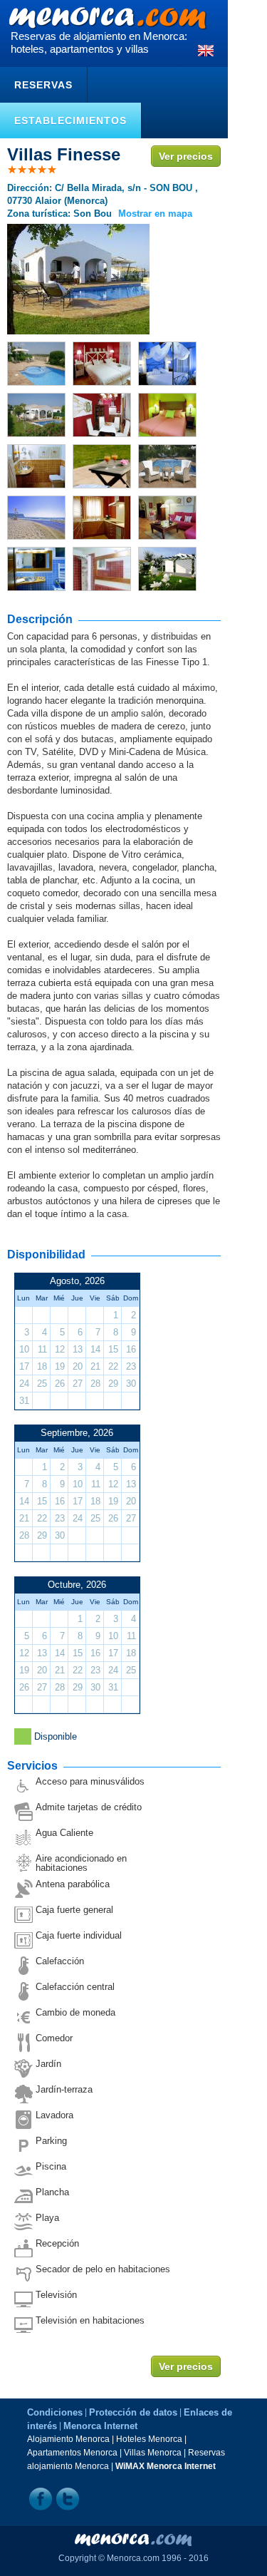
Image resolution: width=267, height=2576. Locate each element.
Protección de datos (133, 2412)
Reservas (43, 85)
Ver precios (186, 156)
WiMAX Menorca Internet (166, 2466)
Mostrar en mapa (155, 214)
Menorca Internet (100, 2426)
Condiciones (55, 2412)
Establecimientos (70, 120)
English (206, 51)
